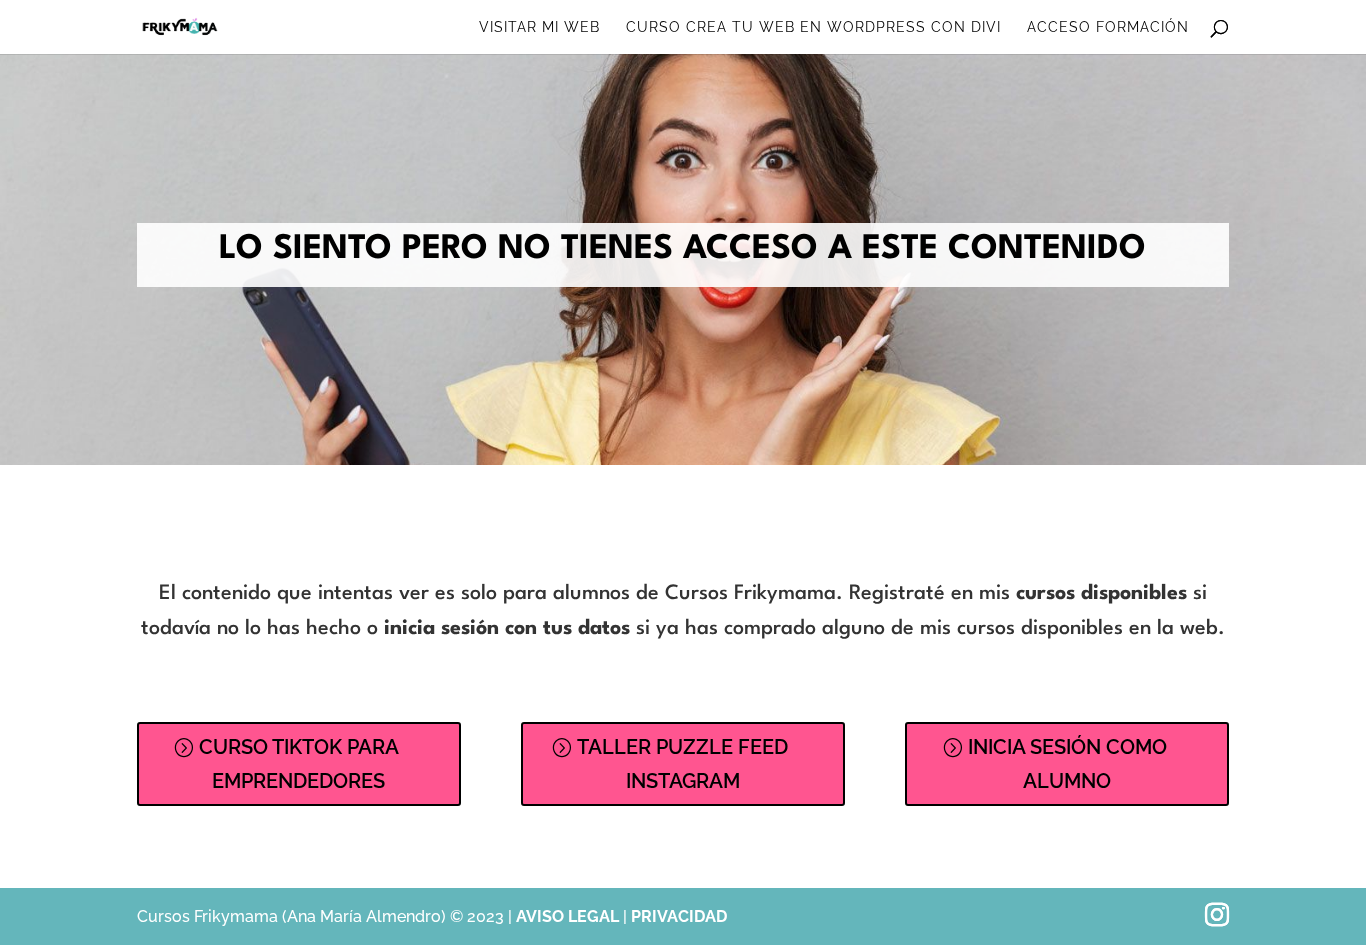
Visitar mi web (539, 27)
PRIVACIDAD (679, 916)
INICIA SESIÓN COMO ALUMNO (1067, 764)
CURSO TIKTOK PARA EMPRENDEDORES (299, 764)
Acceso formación (1108, 27)
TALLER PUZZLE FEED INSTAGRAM (682, 764)
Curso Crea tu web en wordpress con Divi (813, 27)
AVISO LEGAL (569, 916)
